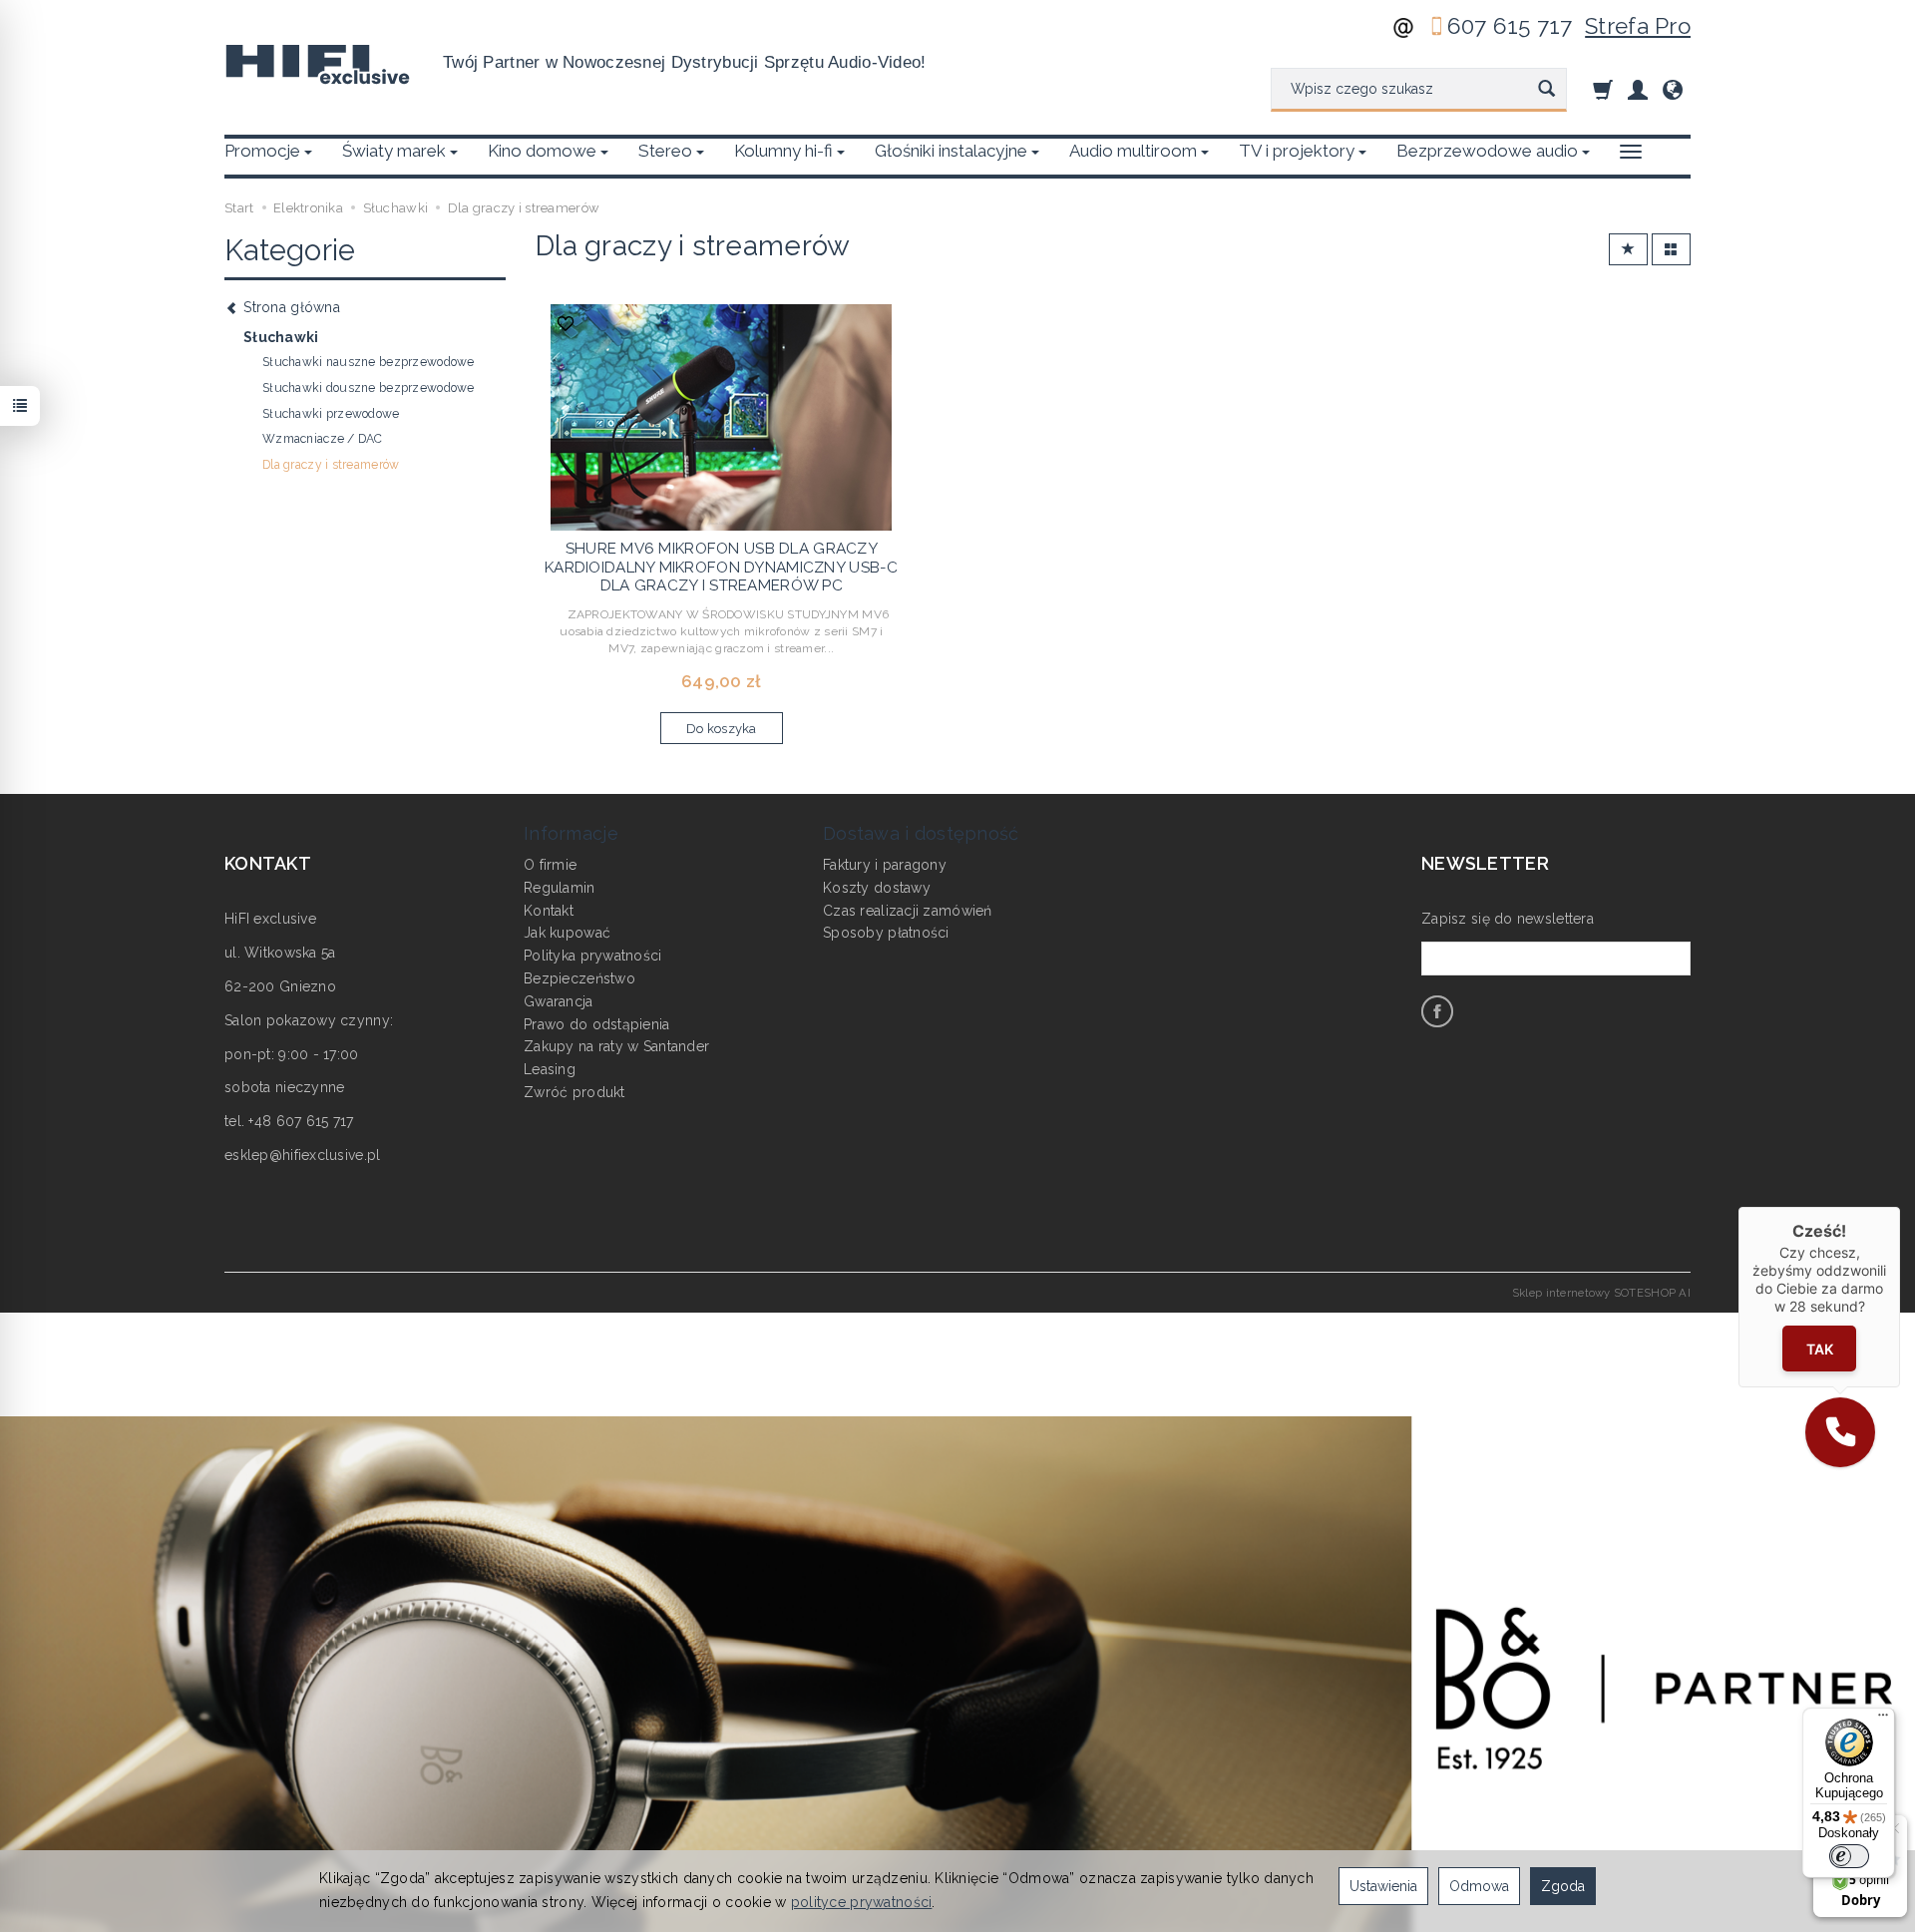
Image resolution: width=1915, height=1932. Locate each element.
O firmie (550, 865)
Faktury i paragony (885, 865)
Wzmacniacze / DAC (323, 439)
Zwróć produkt (574, 1092)
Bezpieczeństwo (579, 978)
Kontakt (549, 911)
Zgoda (1563, 1886)
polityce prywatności (862, 1902)
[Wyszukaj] (1546, 90)
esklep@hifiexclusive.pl (302, 1155)
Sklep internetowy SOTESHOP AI (1601, 1293)
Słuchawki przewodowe (331, 414)
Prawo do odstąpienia (597, 1024)
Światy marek (394, 151)
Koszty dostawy (877, 888)
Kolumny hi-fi (783, 151)
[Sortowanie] (1628, 250)
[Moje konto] (1638, 89)
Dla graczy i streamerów (331, 465)
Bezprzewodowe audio (1487, 151)
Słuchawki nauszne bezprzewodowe (369, 362)
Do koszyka (722, 729)
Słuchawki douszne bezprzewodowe (369, 388)
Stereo (665, 151)
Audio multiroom (1133, 151)
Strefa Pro (1638, 26)
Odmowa (1479, 1886)
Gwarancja (559, 1001)
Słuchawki (281, 337)
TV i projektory (1297, 151)
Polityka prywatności (593, 956)
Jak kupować (567, 933)
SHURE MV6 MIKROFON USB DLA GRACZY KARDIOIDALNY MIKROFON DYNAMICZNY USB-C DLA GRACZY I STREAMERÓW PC (722, 567)
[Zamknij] (1900, 1207)
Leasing (550, 1069)
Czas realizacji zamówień (908, 911)
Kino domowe (542, 151)
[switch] (1849, 1856)
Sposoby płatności (886, 933)
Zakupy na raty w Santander (616, 1046)
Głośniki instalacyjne (951, 151)
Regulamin (560, 888)
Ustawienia (1383, 1886)
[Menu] (1883, 1720)
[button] (1840, 1432)
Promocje (262, 151)
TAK (1820, 1348)
